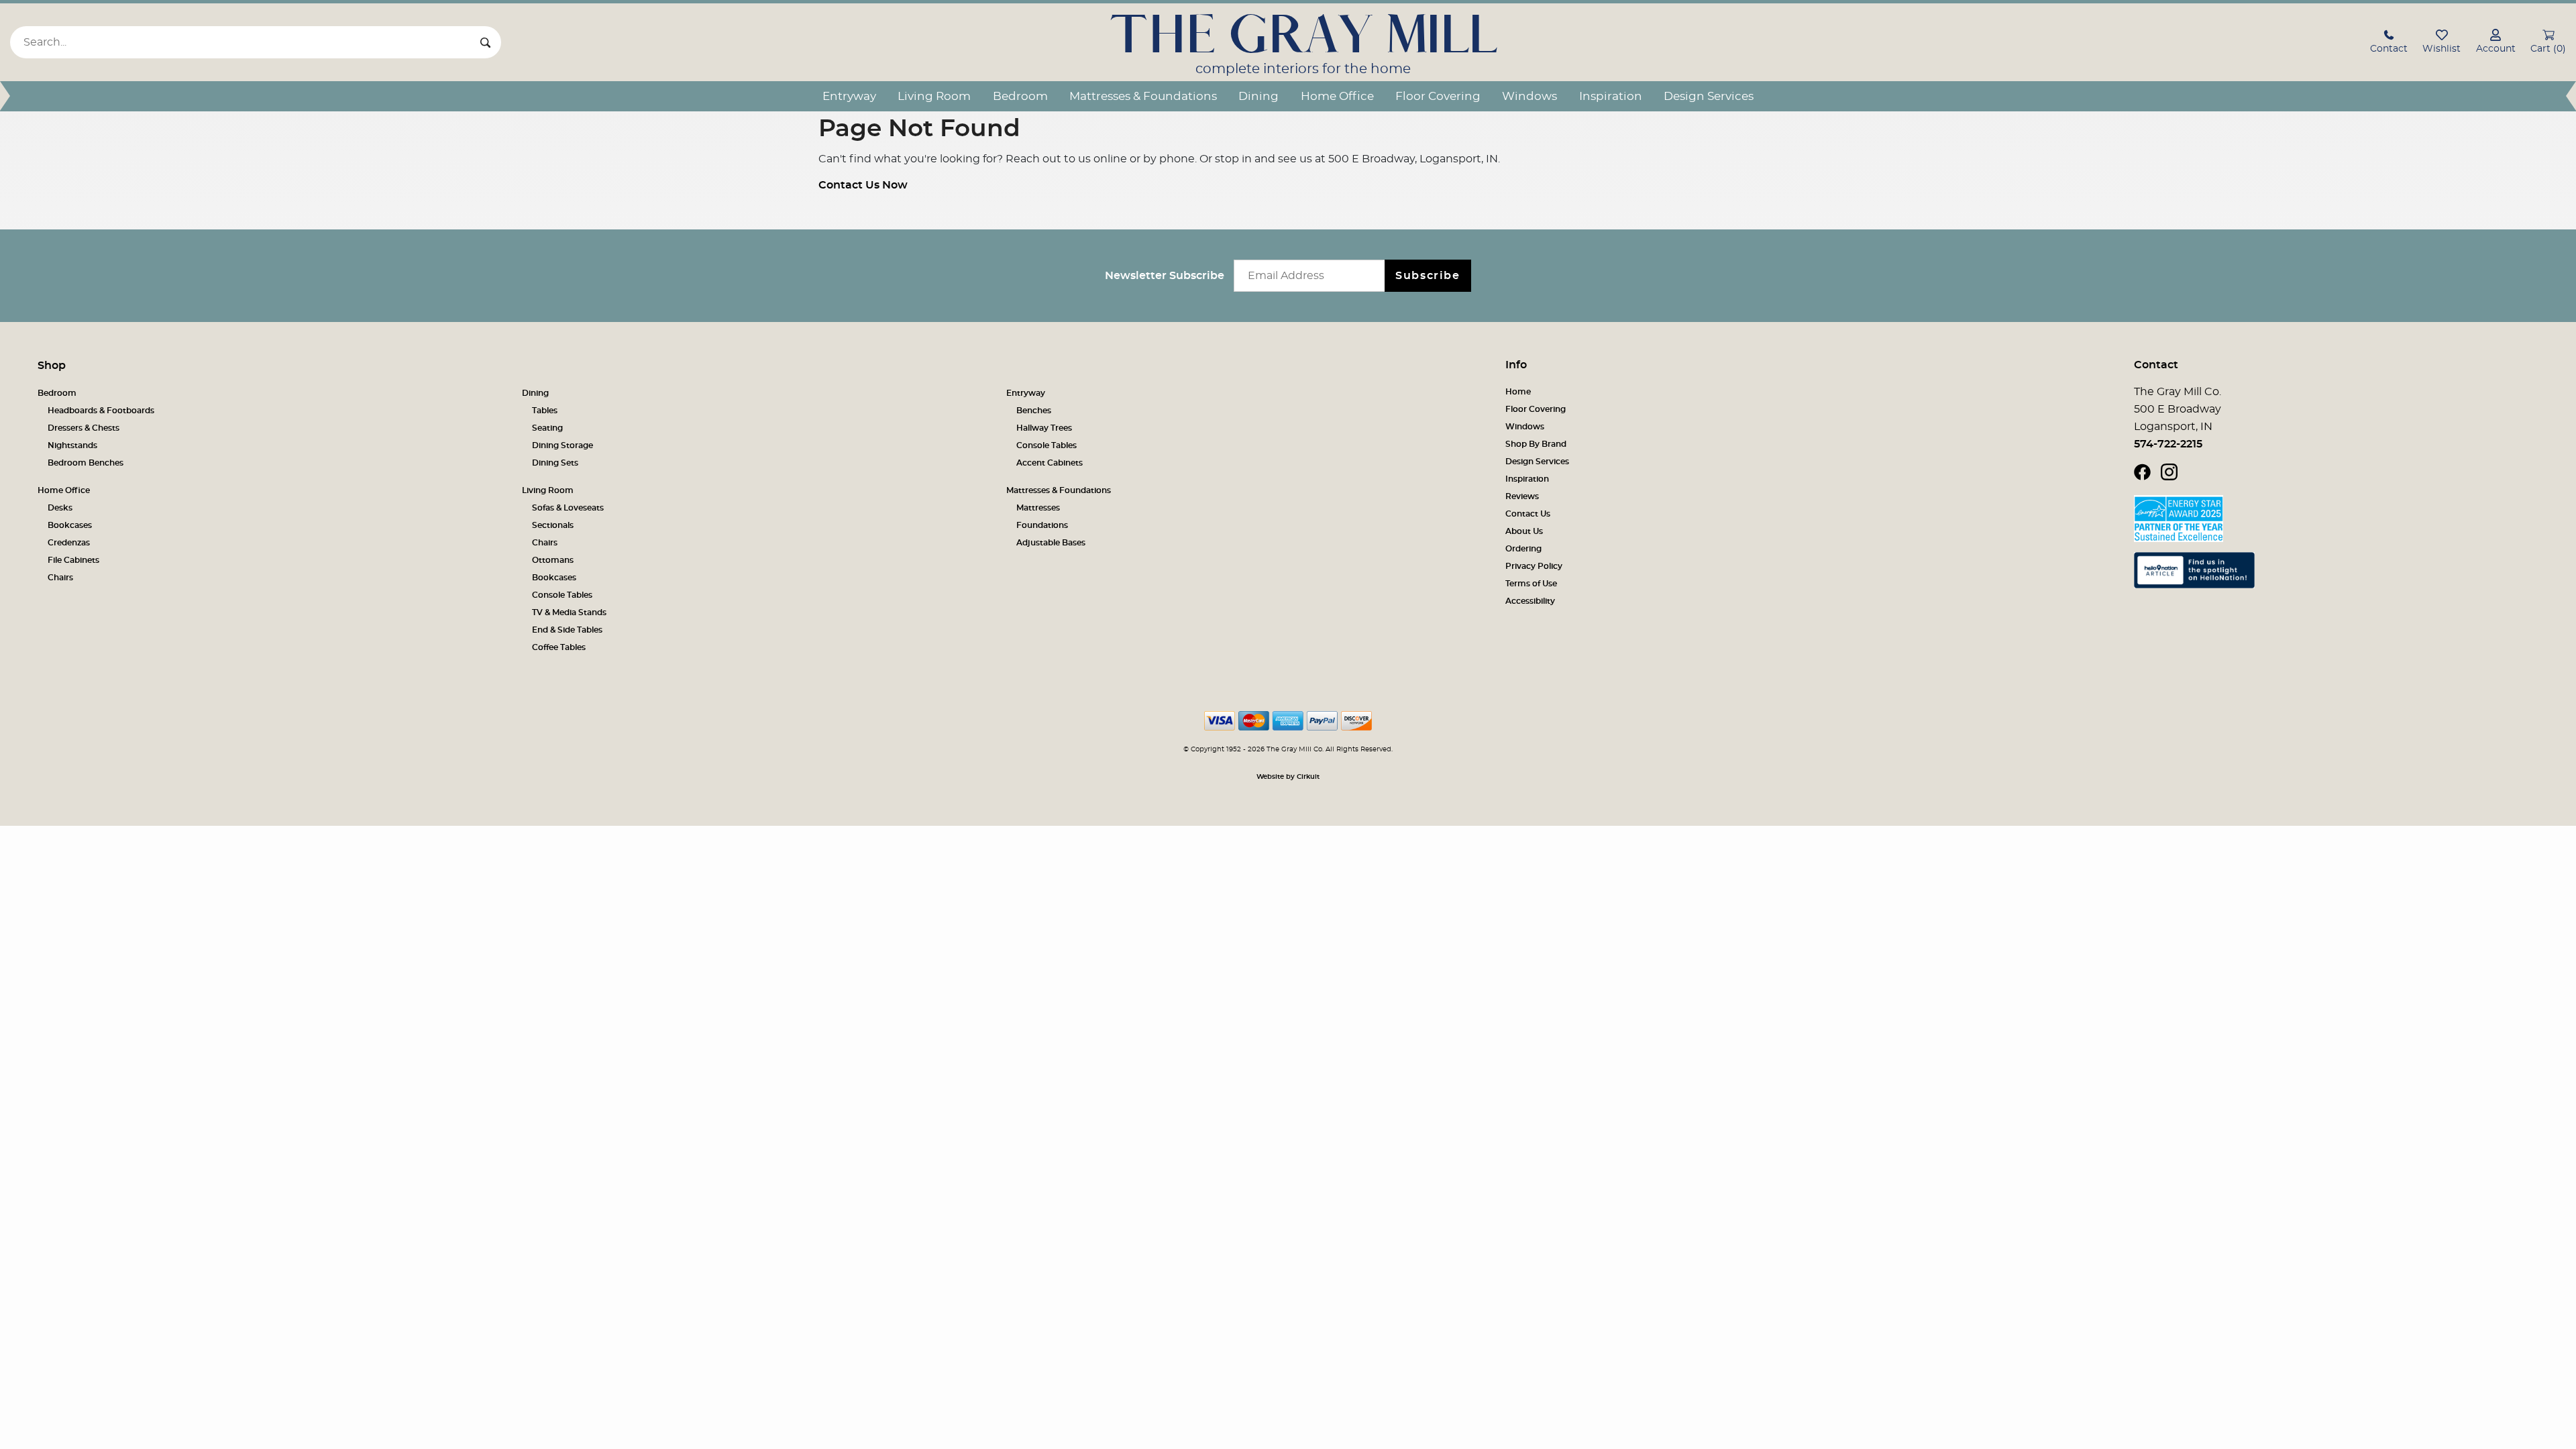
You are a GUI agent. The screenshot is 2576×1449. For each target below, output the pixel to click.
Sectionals (553, 525)
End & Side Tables (567, 630)
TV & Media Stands (569, 612)
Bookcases (70, 525)
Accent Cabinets (1050, 463)
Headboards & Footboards (101, 411)
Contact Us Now (863, 185)
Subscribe (1428, 276)
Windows (1529, 96)
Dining (1258, 96)
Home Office (1337, 96)
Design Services (1709, 96)
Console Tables (1046, 445)
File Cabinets (73, 560)
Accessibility (1530, 601)
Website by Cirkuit (1288, 777)
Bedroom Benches (86, 463)
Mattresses (1038, 508)
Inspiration (1611, 96)
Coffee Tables (559, 647)
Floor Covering (1438, 96)
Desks (60, 508)
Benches (1034, 411)
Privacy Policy (1534, 566)
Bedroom (1020, 96)
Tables (545, 411)
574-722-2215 (2168, 444)
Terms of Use (1531, 584)
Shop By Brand (1536, 444)
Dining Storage (562, 445)
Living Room (934, 96)
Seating (547, 428)
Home (1518, 392)
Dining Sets (555, 463)
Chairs (60, 578)
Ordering (1523, 549)
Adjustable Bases (1051, 543)
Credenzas (69, 543)
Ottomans (553, 560)
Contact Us (1528, 514)
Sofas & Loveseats (568, 508)
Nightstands (72, 445)
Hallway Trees (1044, 428)
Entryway (849, 96)
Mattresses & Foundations (1143, 96)
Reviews (1522, 496)
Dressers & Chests (84, 428)
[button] (2389, 43)
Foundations (1042, 525)
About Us (1524, 531)
